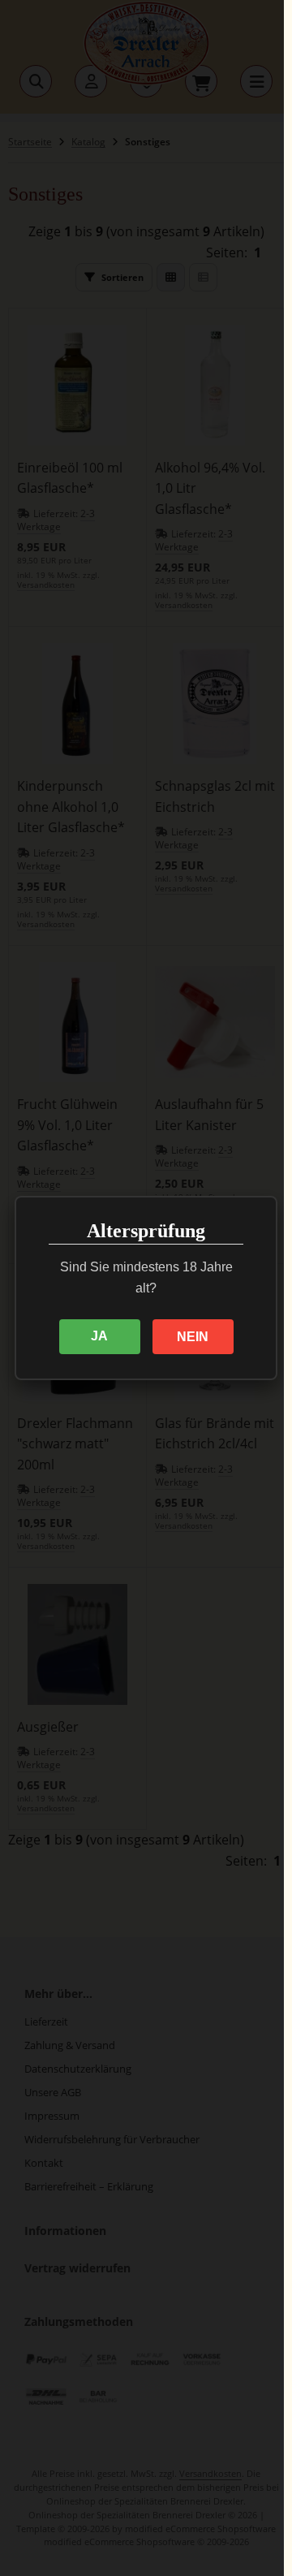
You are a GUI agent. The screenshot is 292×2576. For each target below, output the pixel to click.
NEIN (193, 1337)
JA (99, 1336)
